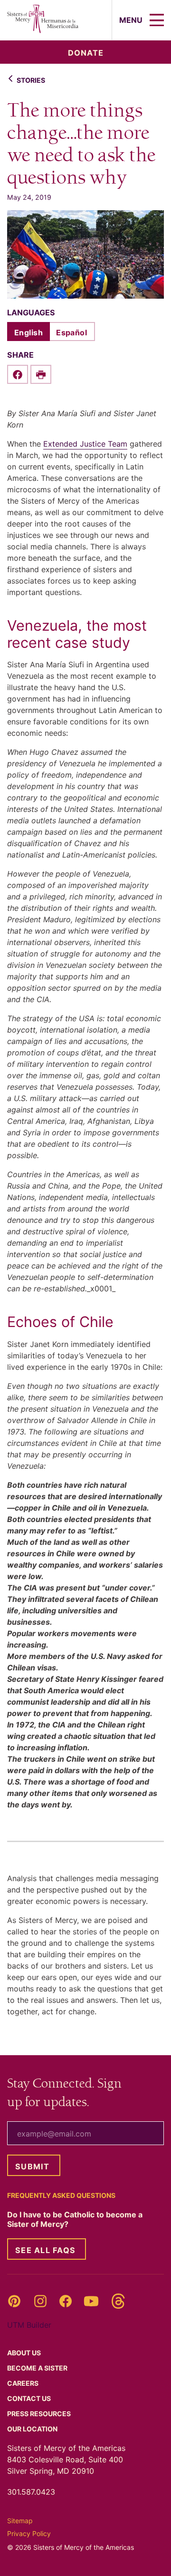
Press (40, 2414)
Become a (38, 2368)
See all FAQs (45, 2250)
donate (86, 53)
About (25, 2353)
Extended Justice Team (85, 444)
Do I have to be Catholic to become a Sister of (75, 2219)
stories (31, 80)
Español (71, 332)
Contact (30, 2398)
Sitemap (20, 2521)
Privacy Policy (29, 2533)
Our (33, 2429)
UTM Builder (29, 2325)
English (28, 332)
